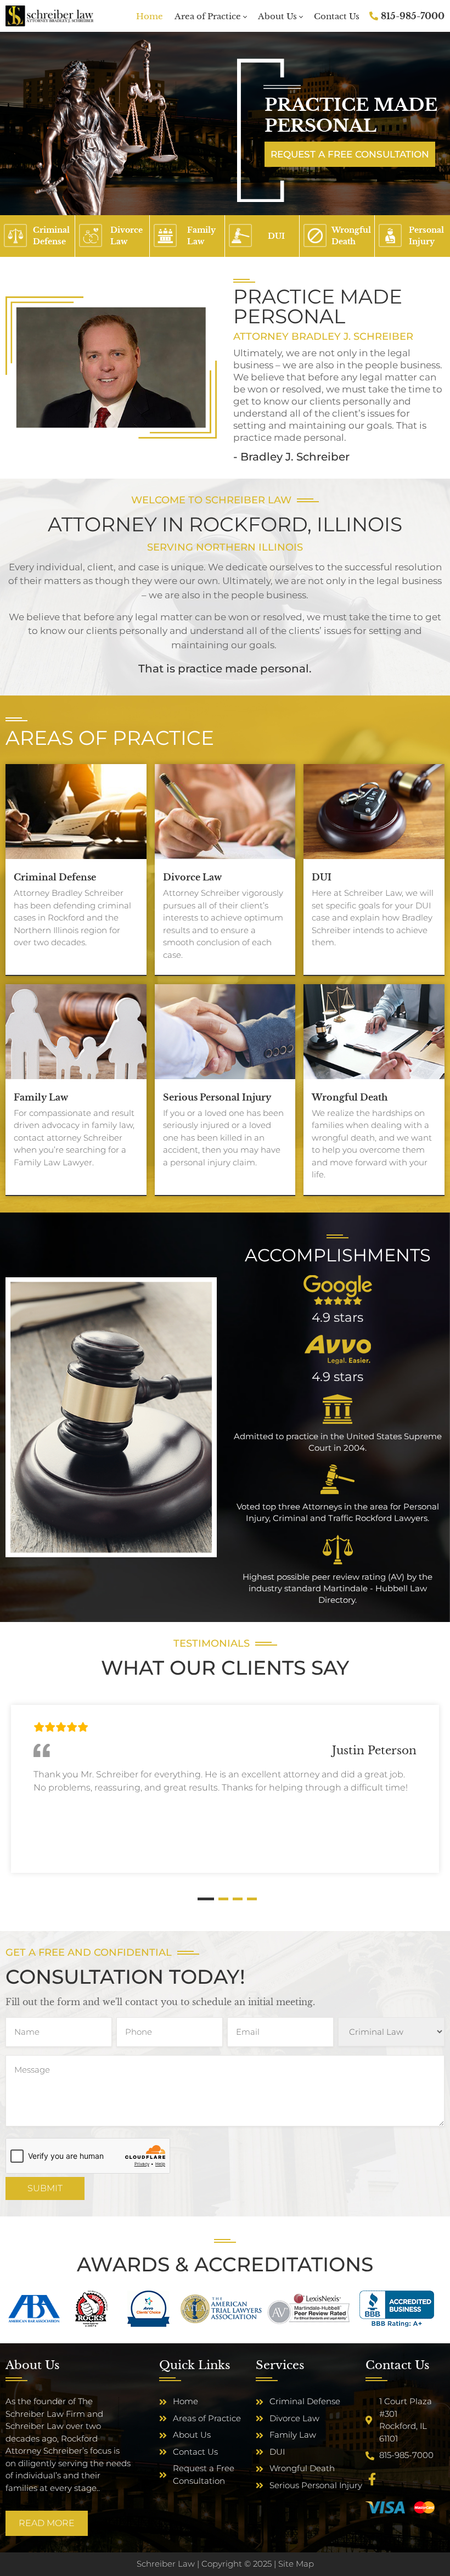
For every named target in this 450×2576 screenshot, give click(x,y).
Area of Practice (208, 16)
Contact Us (337, 16)
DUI (322, 877)
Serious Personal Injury (217, 1097)
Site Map (296, 2564)
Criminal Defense (55, 877)
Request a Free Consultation (350, 154)
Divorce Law (192, 877)
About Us (277, 16)
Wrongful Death (350, 1097)
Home (150, 16)
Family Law (41, 1097)
